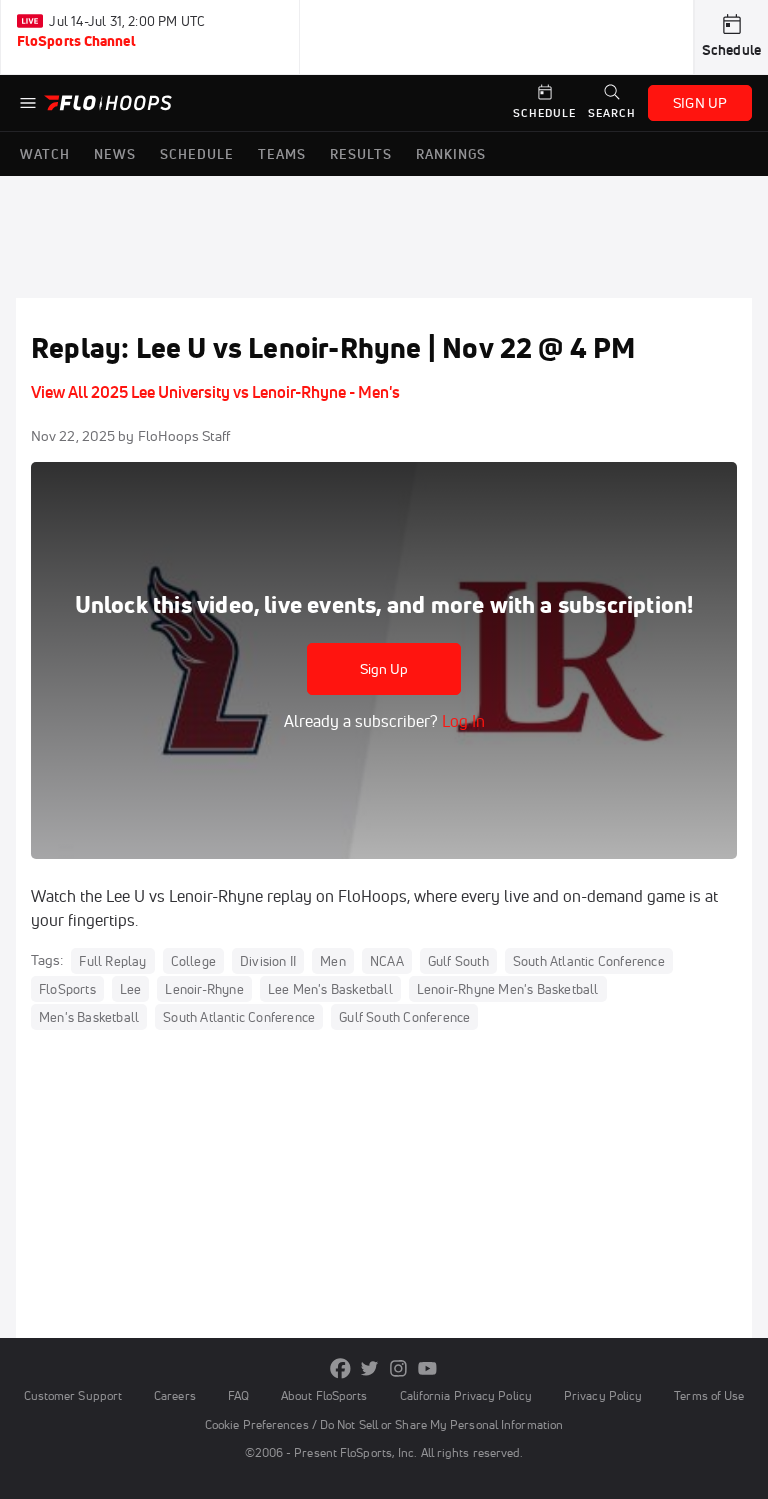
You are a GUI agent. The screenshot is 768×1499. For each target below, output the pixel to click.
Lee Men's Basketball (330, 989)
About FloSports (324, 1395)
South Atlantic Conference (589, 961)
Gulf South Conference (404, 1017)
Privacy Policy (603, 1395)
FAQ (238, 1395)
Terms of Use (709, 1395)
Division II (268, 961)
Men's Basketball (89, 1017)
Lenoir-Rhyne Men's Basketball (508, 989)
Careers (175, 1395)
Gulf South (458, 961)
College (193, 961)
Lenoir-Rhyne (204, 989)
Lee (131, 989)
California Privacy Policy (466, 1395)
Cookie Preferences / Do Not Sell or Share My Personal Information (384, 1424)
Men (333, 961)
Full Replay (112, 961)
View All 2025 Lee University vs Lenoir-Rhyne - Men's (215, 392)
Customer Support (73, 1395)
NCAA (387, 961)
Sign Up (384, 669)
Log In (461, 721)
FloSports (67, 989)
